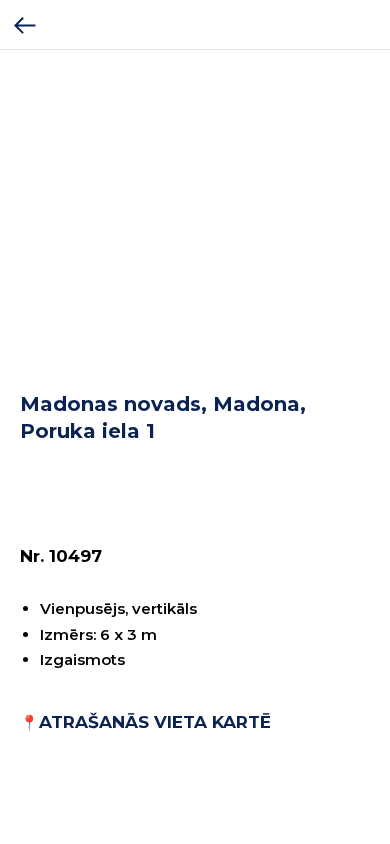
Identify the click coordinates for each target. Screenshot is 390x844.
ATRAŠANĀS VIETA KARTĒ (155, 722)
